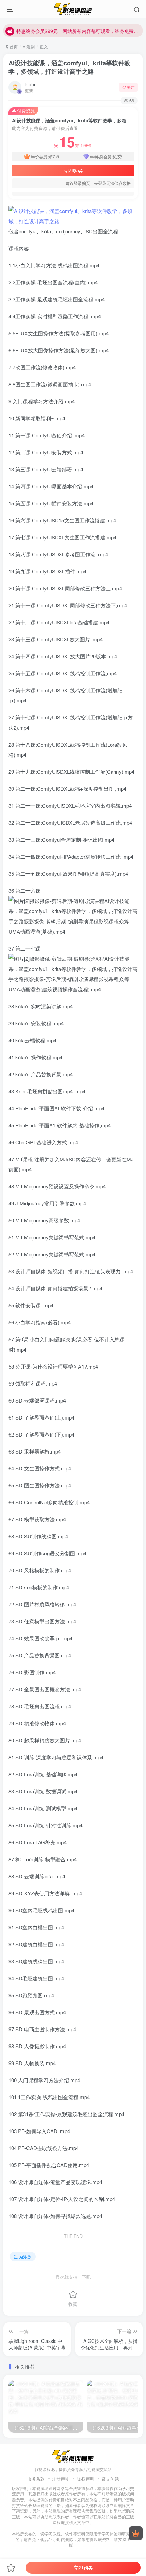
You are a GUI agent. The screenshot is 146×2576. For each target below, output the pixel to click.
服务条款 (36, 2479)
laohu (31, 84)
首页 (13, 46)
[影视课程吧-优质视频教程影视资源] (73, 2456)
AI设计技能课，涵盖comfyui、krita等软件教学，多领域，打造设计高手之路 (69, 67)
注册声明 (61, 2479)
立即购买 (73, 171)
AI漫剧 (29, 46)
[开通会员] (136, 2533)
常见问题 (110, 2479)
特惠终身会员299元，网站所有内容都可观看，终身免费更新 (78, 30)
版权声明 (86, 2479)
